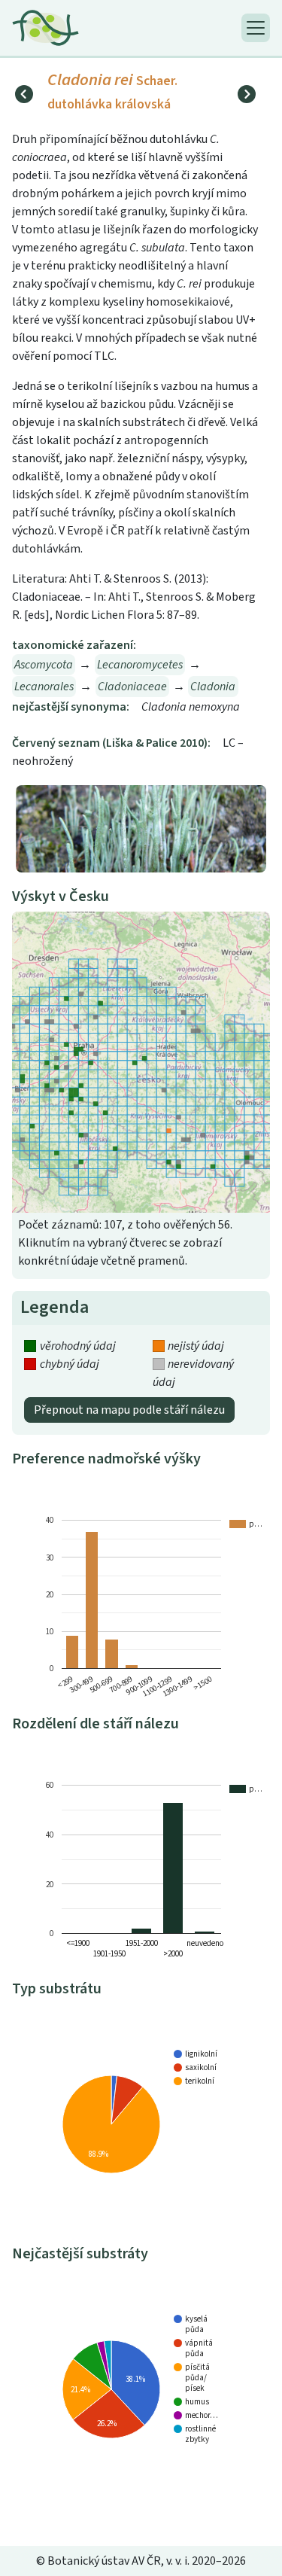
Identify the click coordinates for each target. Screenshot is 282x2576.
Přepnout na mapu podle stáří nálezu (129, 1410)
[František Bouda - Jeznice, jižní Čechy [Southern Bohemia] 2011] (141, 828)
